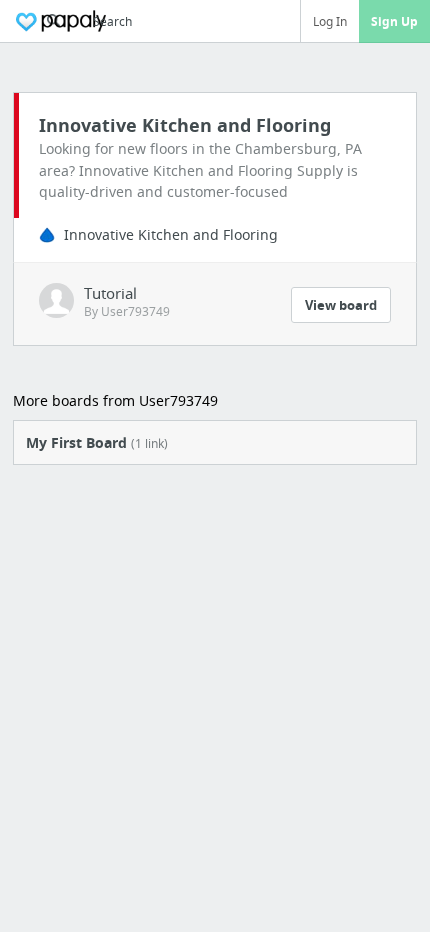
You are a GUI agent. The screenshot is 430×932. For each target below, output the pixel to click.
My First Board (97, 442)
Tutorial (110, 293)
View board (341, 305)
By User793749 (127, 311)
